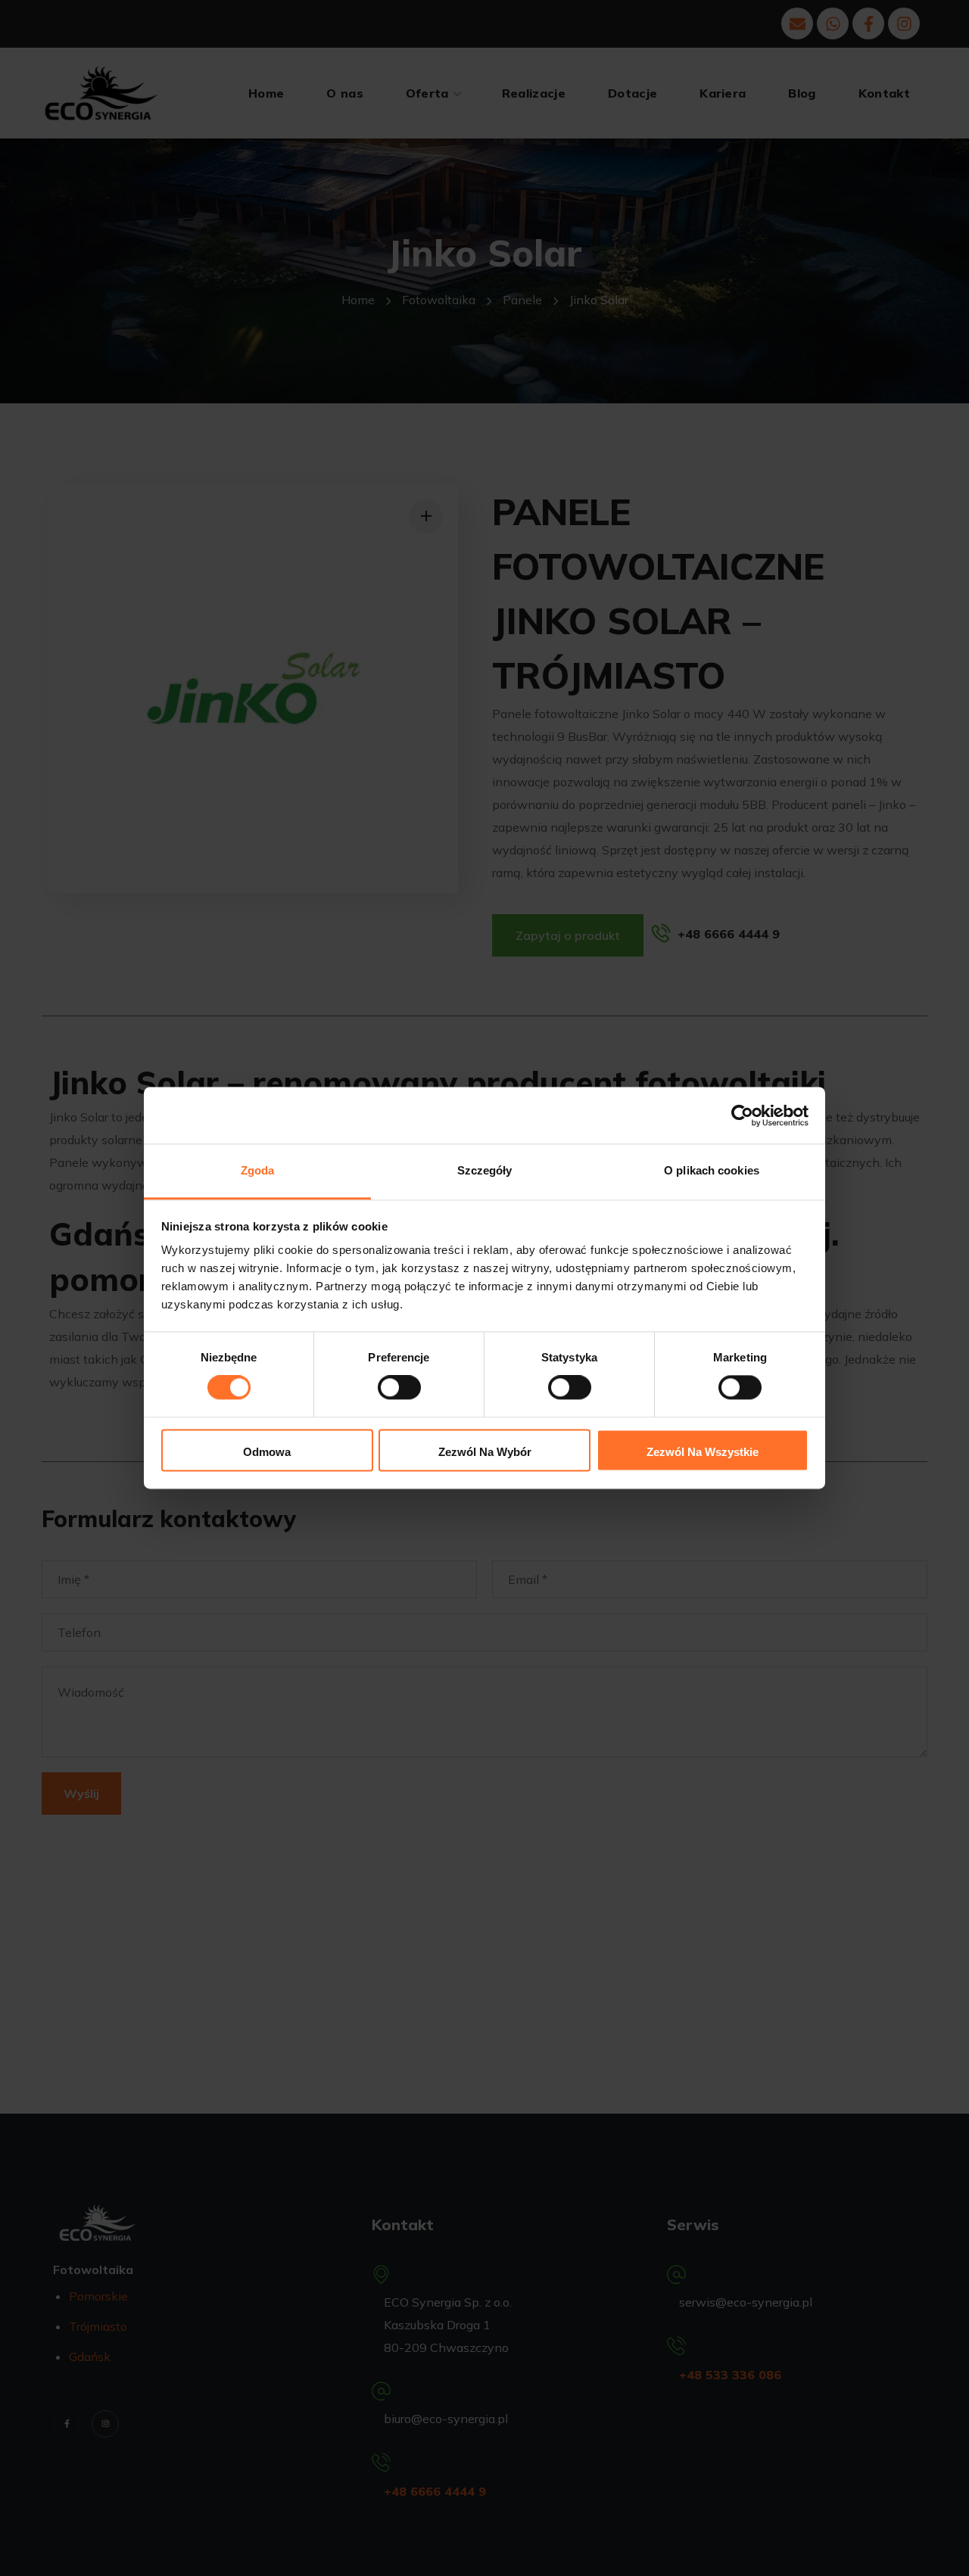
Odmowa (267, 1452)
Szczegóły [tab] (485, 1170)
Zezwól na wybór (485, 1452)
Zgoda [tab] (258, 1170)
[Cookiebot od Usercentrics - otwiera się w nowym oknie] (742, 1115)
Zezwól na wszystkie (703, 1452)
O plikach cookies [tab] (712, 1170)
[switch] (399, 1388)
